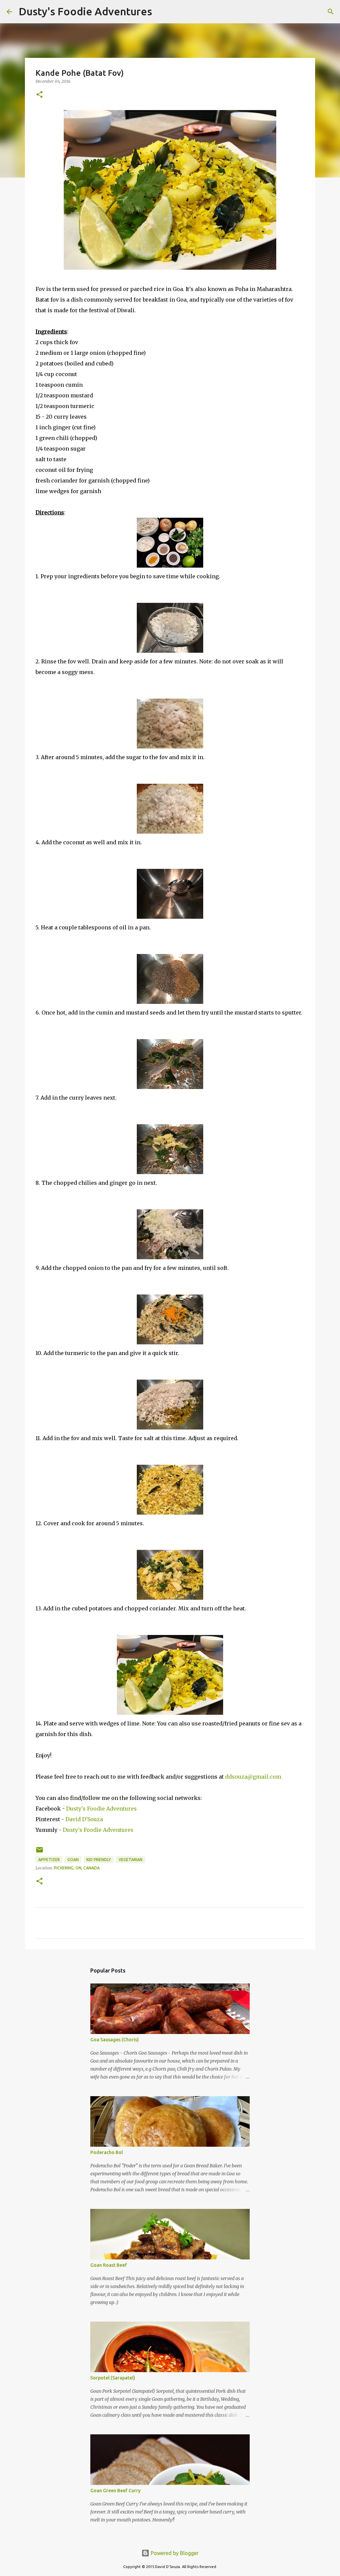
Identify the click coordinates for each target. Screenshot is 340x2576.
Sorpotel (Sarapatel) (113, 2378)
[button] (40, 95)
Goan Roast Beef (109, 2265)
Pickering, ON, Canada (77, 1868)
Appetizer (49, 1860)
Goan (73, 1860)
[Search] (161, 12)
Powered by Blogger (174, 2553)
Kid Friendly (99, 1860)
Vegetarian (130, 1860)
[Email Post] (40, 1852)
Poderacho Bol (107, 2152)
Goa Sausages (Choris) (115, 2040)
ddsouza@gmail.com (253, 1777)
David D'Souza (84, 1819)
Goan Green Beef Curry (115, 2491)
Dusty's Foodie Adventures (85, 11)
